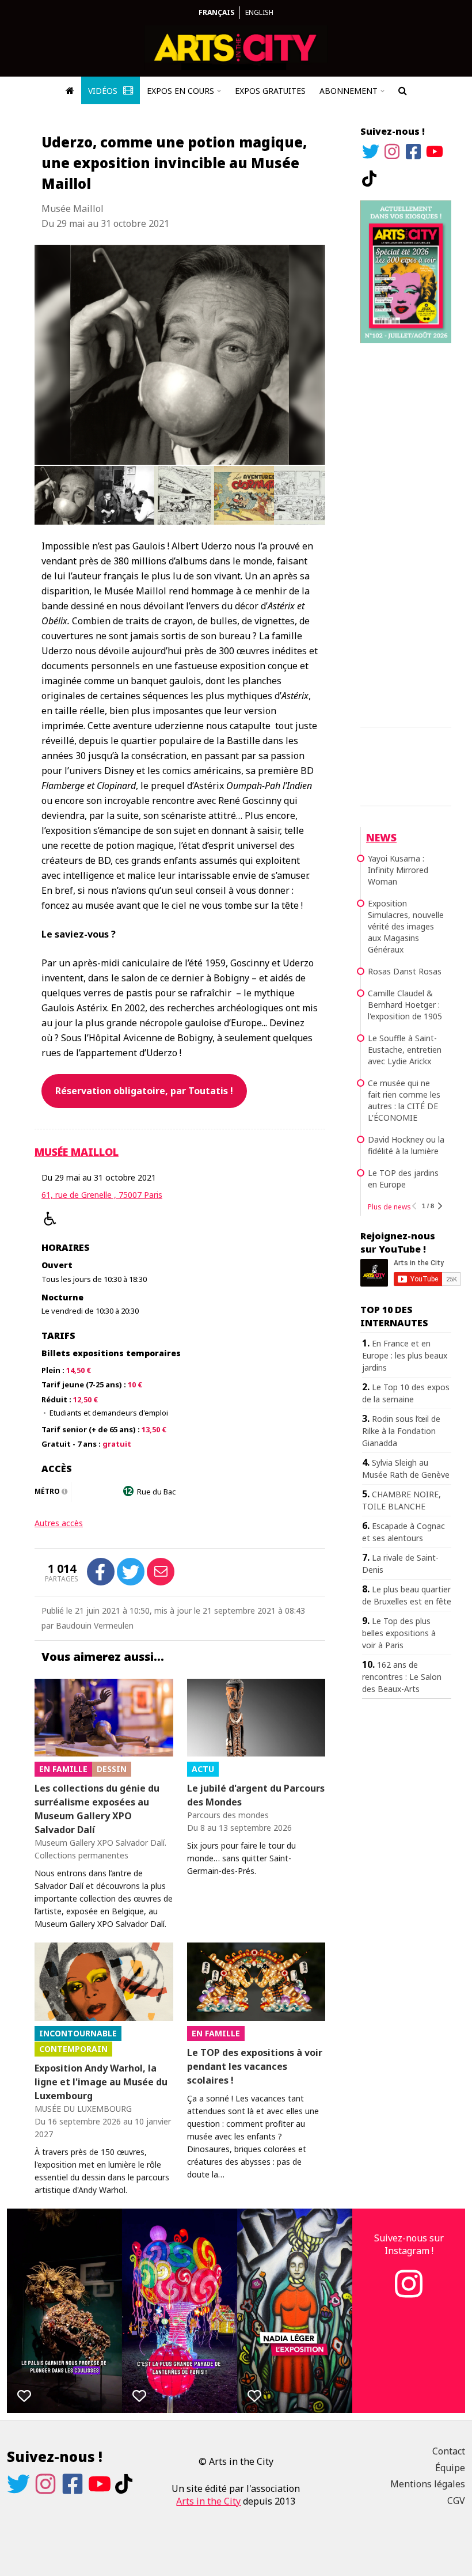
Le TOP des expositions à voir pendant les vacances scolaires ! (255, 2066)
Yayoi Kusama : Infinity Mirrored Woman (398, 870)
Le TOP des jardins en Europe (403, 1179)
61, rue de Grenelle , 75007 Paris (102, 1195)
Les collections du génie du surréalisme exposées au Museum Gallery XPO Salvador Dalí (97, 1809)
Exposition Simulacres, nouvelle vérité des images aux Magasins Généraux (406, 926)
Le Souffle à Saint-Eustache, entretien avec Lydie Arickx (405, 1050)
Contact (449, 2451)
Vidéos (104, 91)
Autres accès (59, 1523)
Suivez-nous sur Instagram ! (409, 2244)
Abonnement (349, 91)
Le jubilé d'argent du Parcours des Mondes (256, 1795)
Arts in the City (208, 2501)
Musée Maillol (77, 1152)
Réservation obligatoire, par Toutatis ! (144, 1091)
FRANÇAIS (216, 12)
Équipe (450, 2468)
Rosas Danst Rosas (405, 971)
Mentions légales (428, 2484)
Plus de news (389, 1207)
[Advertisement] (406, 533)
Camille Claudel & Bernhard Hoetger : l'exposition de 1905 (405, 1005)
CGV (456, 2501)
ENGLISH (259, 12)
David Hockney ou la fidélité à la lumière (406, 1145)
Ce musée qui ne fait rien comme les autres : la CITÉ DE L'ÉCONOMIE (404, 1100)
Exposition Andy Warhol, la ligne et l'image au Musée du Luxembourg (101, 2082)
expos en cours (180, 91)
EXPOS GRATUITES (270, 91)
